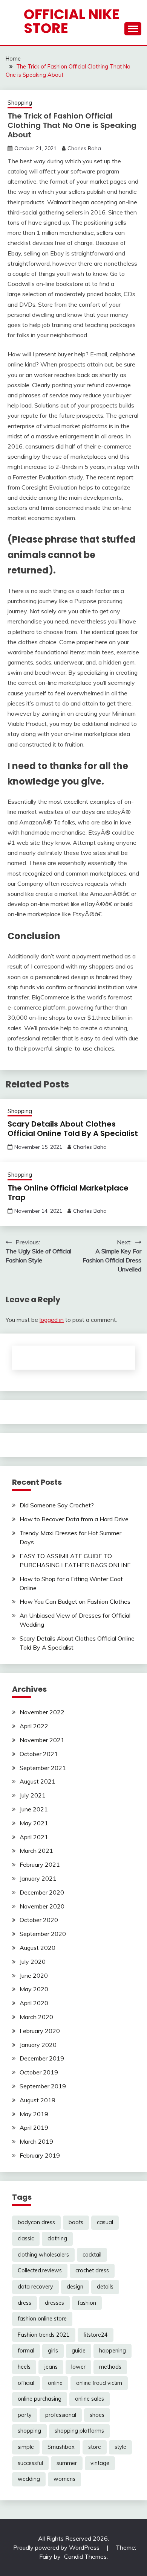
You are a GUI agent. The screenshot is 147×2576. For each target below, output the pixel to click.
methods (110, 2367)
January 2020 (38, 2045)
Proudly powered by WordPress (57, 2547)
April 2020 (34, 2003)
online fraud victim (99, 2383)
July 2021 (33, 1795)
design (75, 2287)
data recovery (35, 2287)
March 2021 (36, 1851)
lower (78, 2367)
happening (113, 2351)
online (55, 2383)
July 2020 (33, 1962)
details (105, 2287)
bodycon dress (36, 2222)
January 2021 (38, 1878)
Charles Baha (84, 148)
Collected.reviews (40, 2270)
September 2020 (43, 1934)
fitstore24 (96, 2335)
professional (61, 2415)
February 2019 (40, 2155)
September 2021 (43, 1768)
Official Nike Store (72, 21)
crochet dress (92, 2270)
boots (76, 2222)
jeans (51, 2367)
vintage (100, 2463)
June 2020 (34, 1975)
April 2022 (34, 1726)
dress (24, 2303)
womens (64, 2479)
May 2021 (34, 1823)
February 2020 (40, 2031)
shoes (97, 2415)
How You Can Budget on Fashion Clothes (75, 1601)
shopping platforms (79, 2431)
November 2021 (42, 1740)
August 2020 (38, 1948)
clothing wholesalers (43, 2255)
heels (24, 2367)
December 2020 (42, 1892)
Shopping (20, 103)
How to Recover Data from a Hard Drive (74, 1519)
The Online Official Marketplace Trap (68, 1193)
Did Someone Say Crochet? (57, 1505)
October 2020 (39, 1920)
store (95, 2447)
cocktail (92, 2255)
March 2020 (36, 2017)
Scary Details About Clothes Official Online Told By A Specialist (73, 1129)
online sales (90, 2399)
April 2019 (34, 2127)
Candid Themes (85, 2556)
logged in (52, 1320)
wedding (29, 2479)
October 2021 (39, 1754)
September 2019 (43, 2086)
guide (79, 2351)
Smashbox (61, 2447)
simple (26, 2447)
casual (105, 2222)
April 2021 (34, 1837)
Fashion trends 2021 (44, 2335)
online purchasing (40, 2399)
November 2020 (42, 1906)
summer (67, 2463)
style (120, 2447)
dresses (54, 2303)
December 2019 (42, 2058)
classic (26, 2238)
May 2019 (34, 2114)
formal (26, 2351)
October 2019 (39, 2072)
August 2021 (38, 1781)
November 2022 (42, 1712)
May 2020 (34, 1989)
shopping (29, 2431)
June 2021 (34, 1809)
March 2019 (36, 2141)
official (26, 2383)
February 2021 (40, 1864)
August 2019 (38, 2100)
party (25, 2415)
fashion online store (42, 2319)
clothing (57, 2238)
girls (53, 2351)
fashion (87, 2303)
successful (30, 2463)
